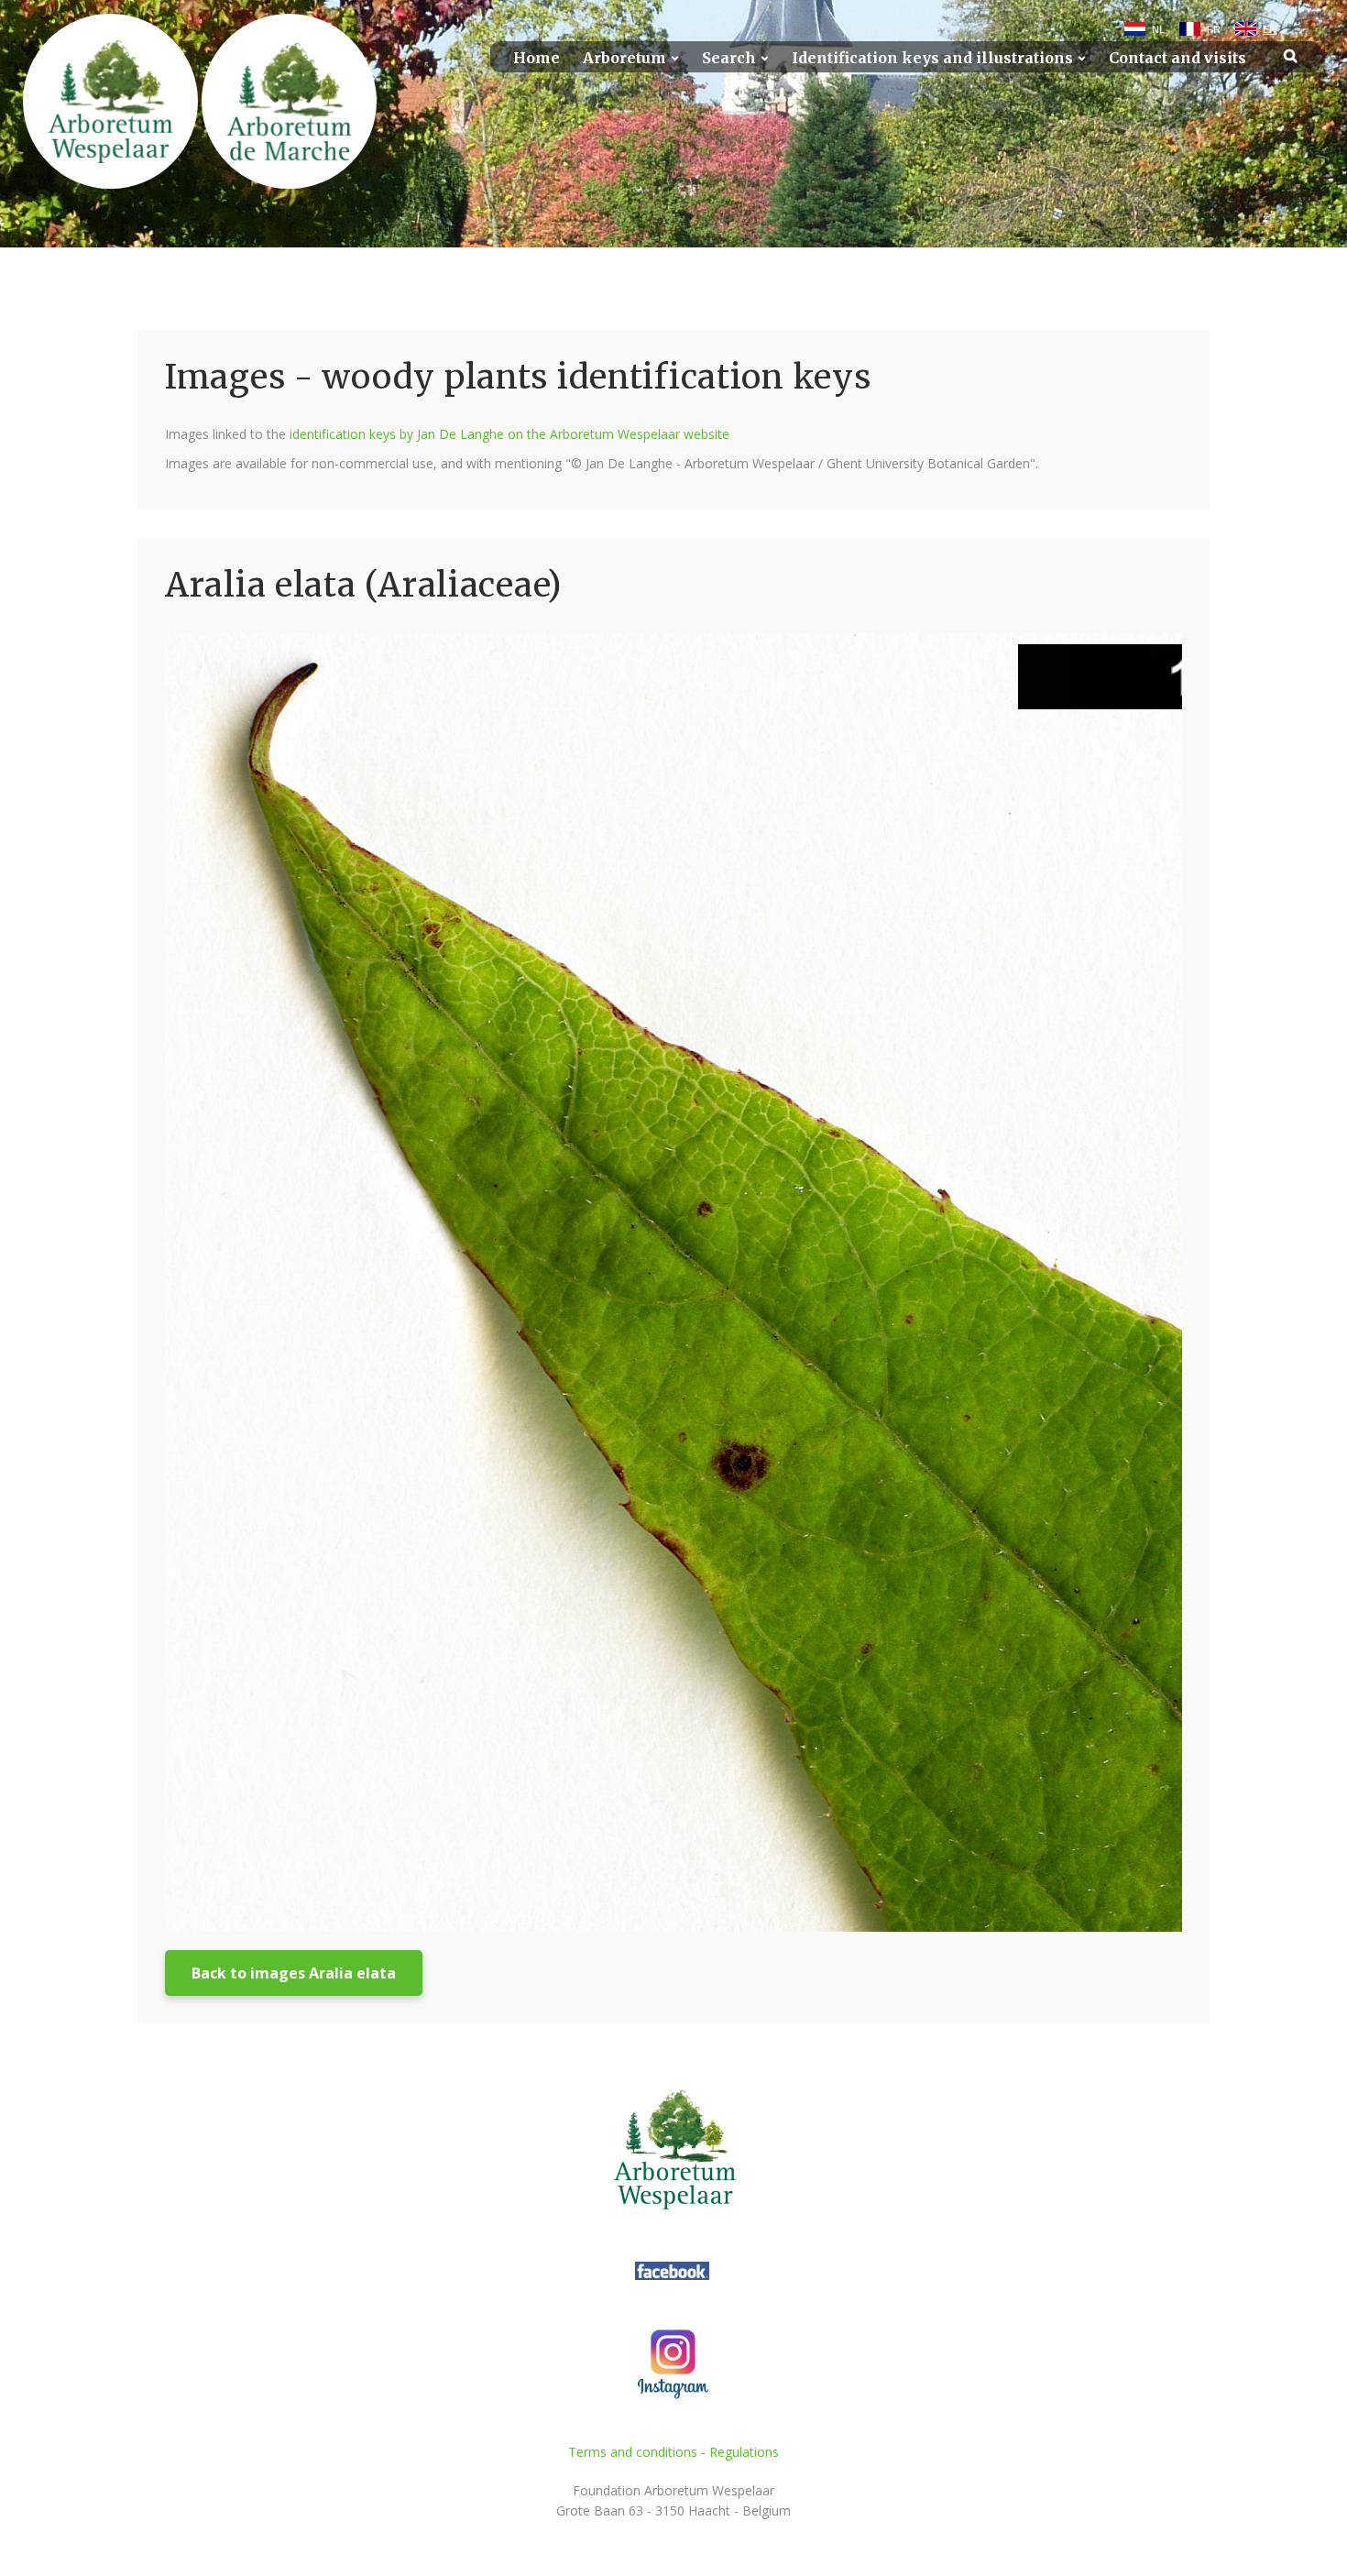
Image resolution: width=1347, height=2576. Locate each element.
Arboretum (624, 58)
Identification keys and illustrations (932, 58)
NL (1158, 29)
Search (729, 58)
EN (1270, 29)
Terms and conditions (633, 2452)
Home (537, 58)
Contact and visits (1177, 58)
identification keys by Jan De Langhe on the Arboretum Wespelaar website (509, 434)
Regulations (744, 2452)
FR (1214, 29)
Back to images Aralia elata (294, 1973)
